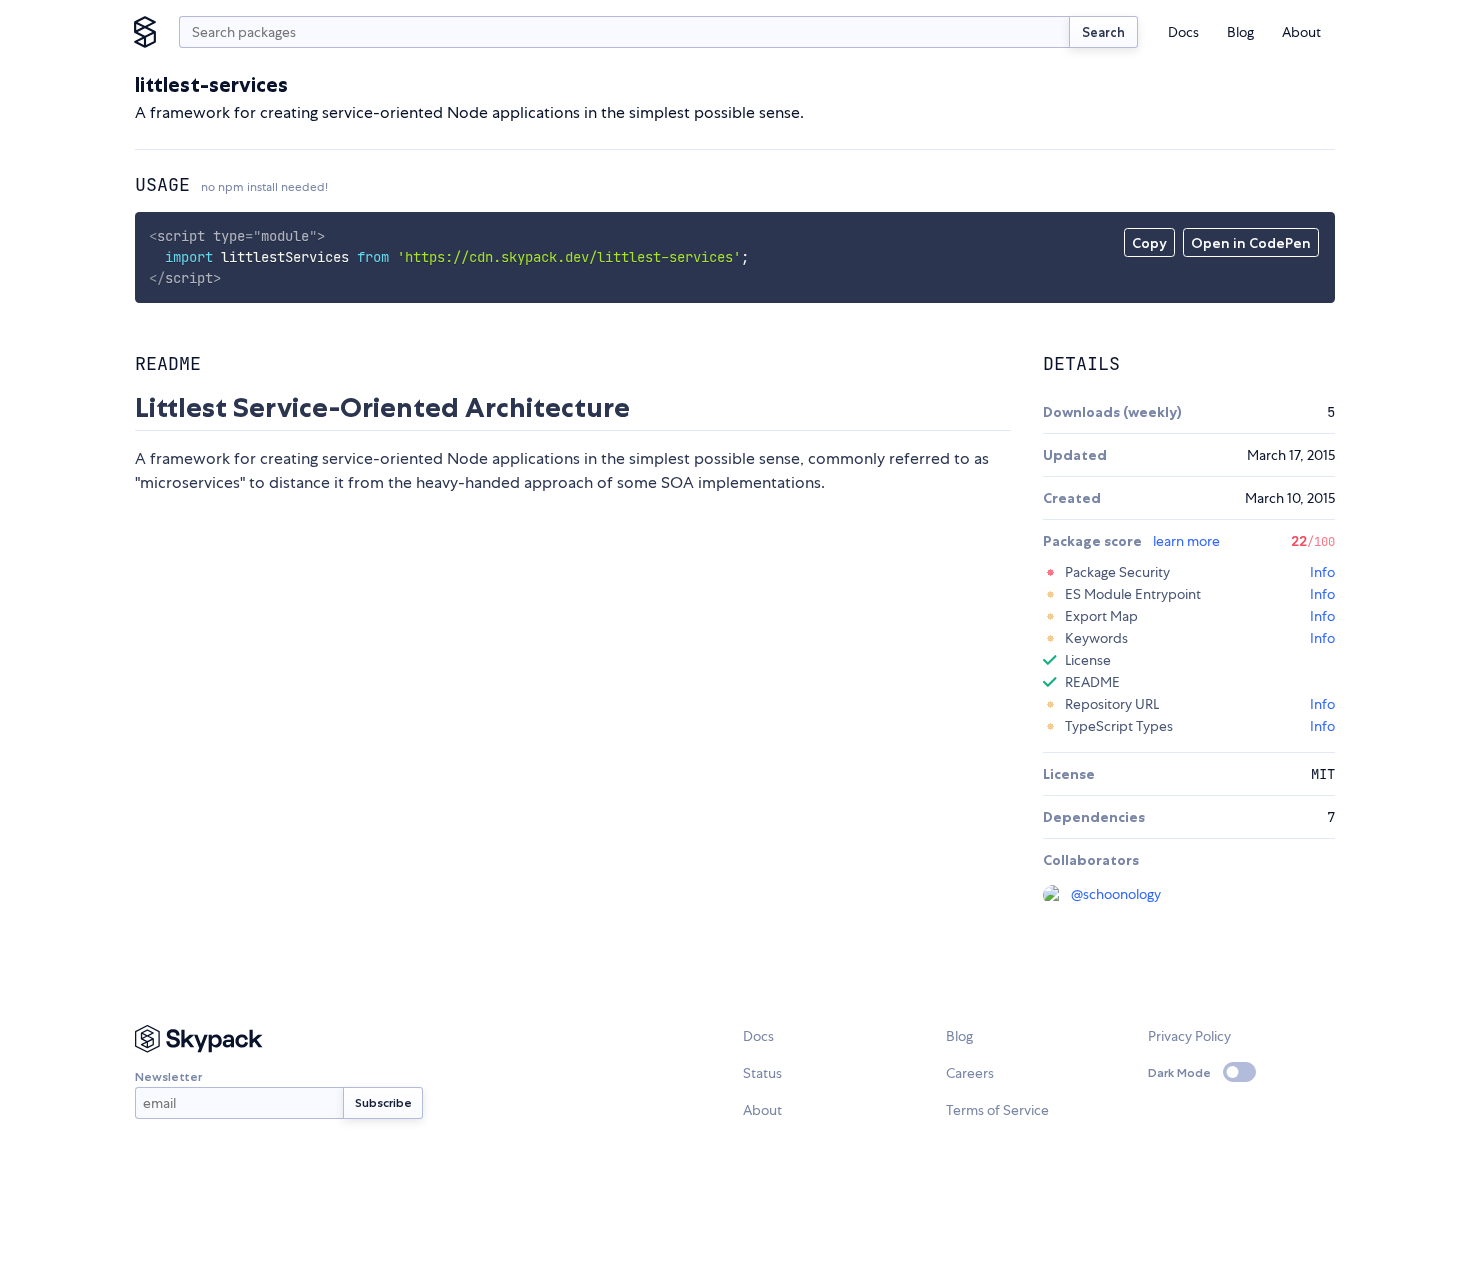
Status (762, 1073)
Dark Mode (1179, 1072)
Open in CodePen (1251, 243)
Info (1322, 572)
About (1301, 32)
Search (1103, 32)
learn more (1186, 541)
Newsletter (168, 1076)
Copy (1149, 243)
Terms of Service (997, 1110)
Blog (1240, 32)
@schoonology (1116, 894)
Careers (970, 1073)
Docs (1183, 32)
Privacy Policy (1189, 1036)
